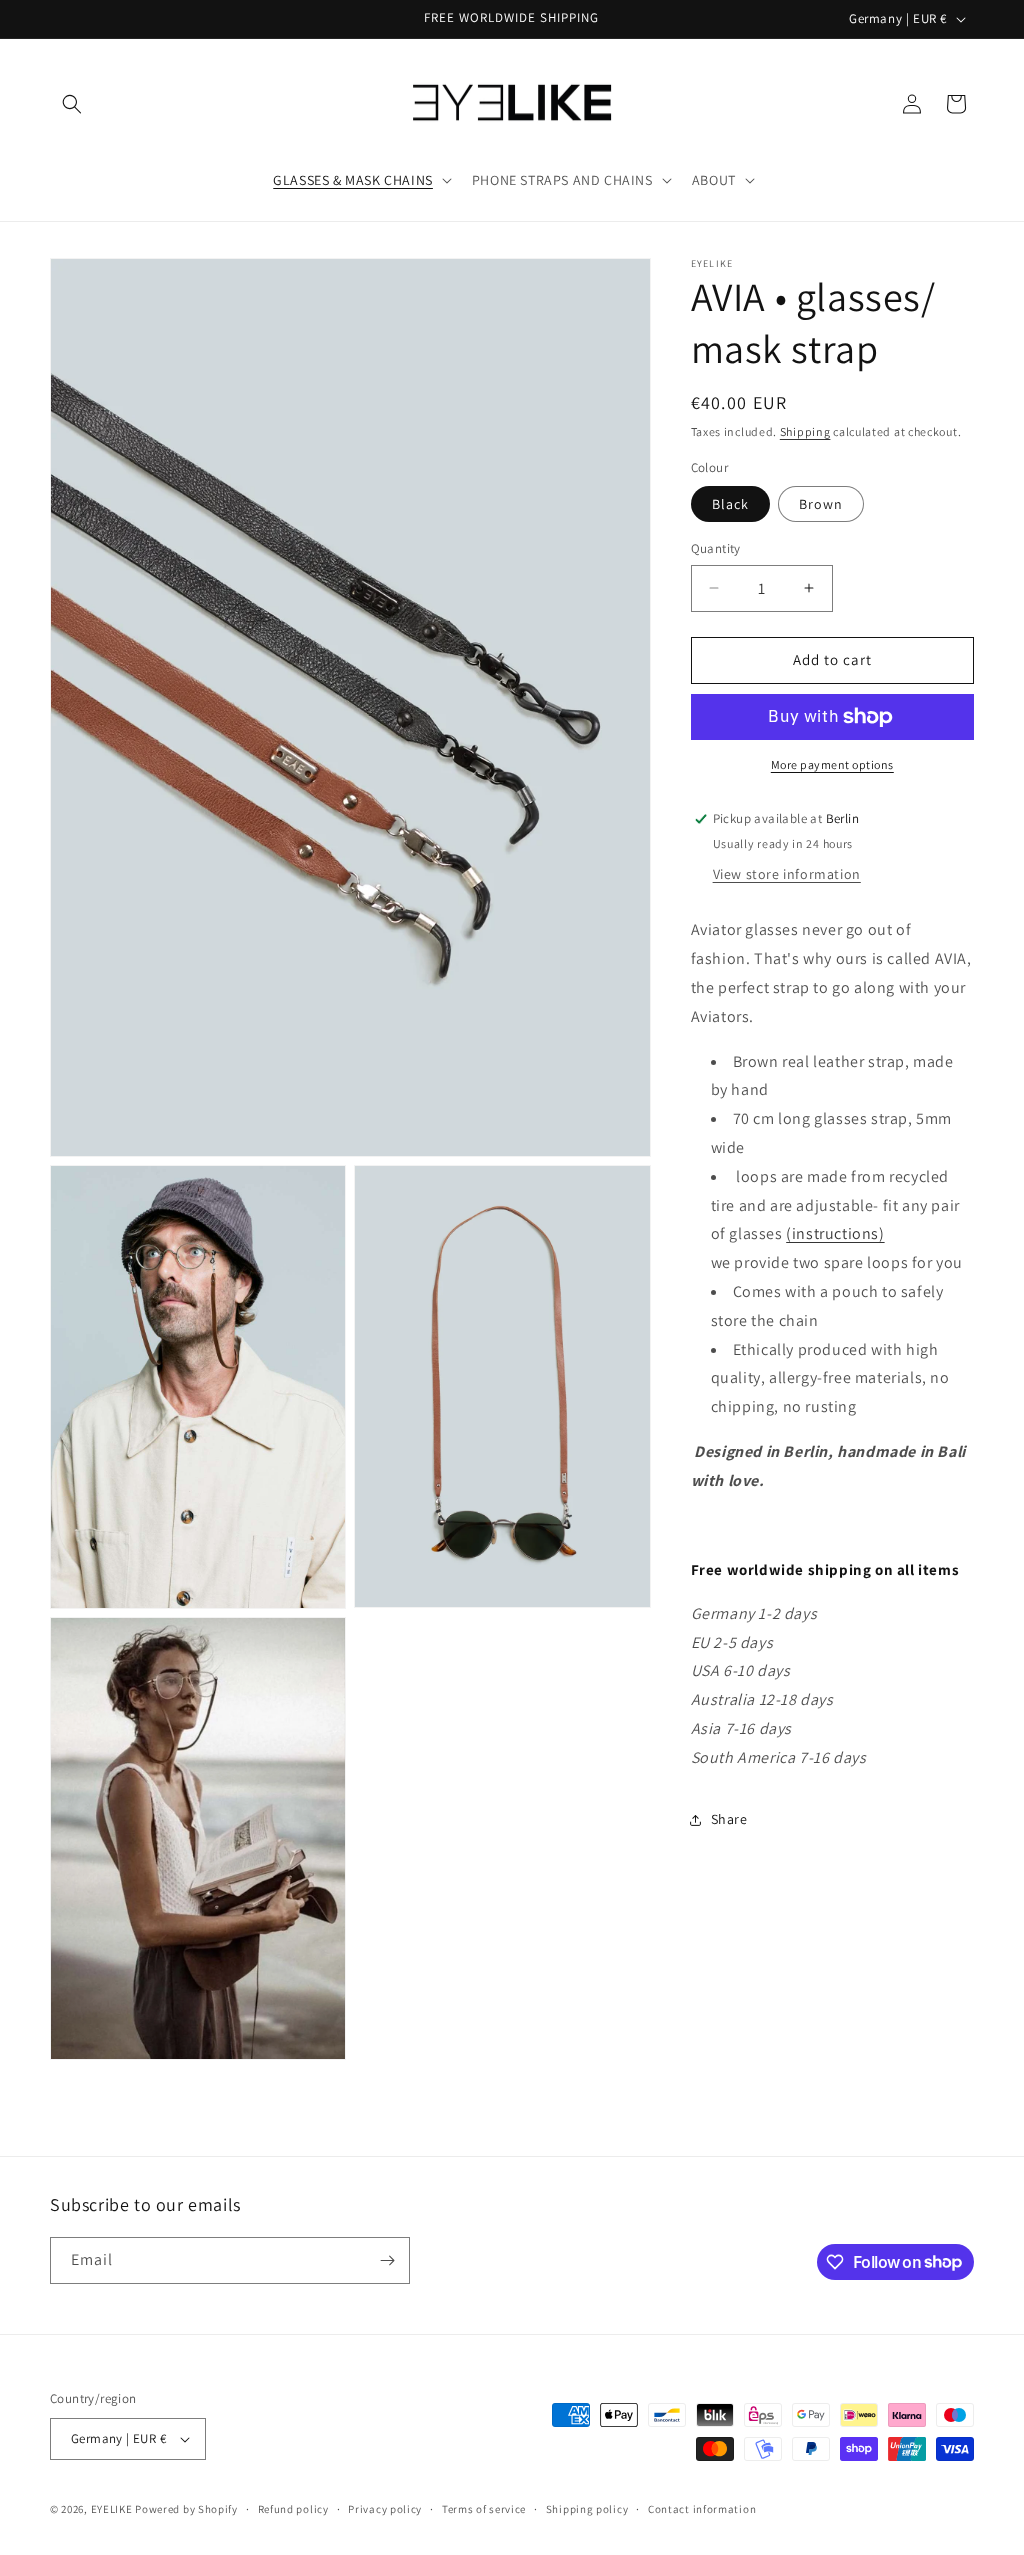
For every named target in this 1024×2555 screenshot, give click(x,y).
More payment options (832, 764)
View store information (787, 874)
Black (730, 504)
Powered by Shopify (186, 2509)
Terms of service (484, 2509)
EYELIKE (112, 2509)
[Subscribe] (387, 2260)
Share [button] (729, 1819)
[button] (72, 104)
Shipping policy (587, 2509)
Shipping (805, 431)
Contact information (702, 2509)
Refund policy (293, 2509)
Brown (821, 504)
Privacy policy (385, 2509)
